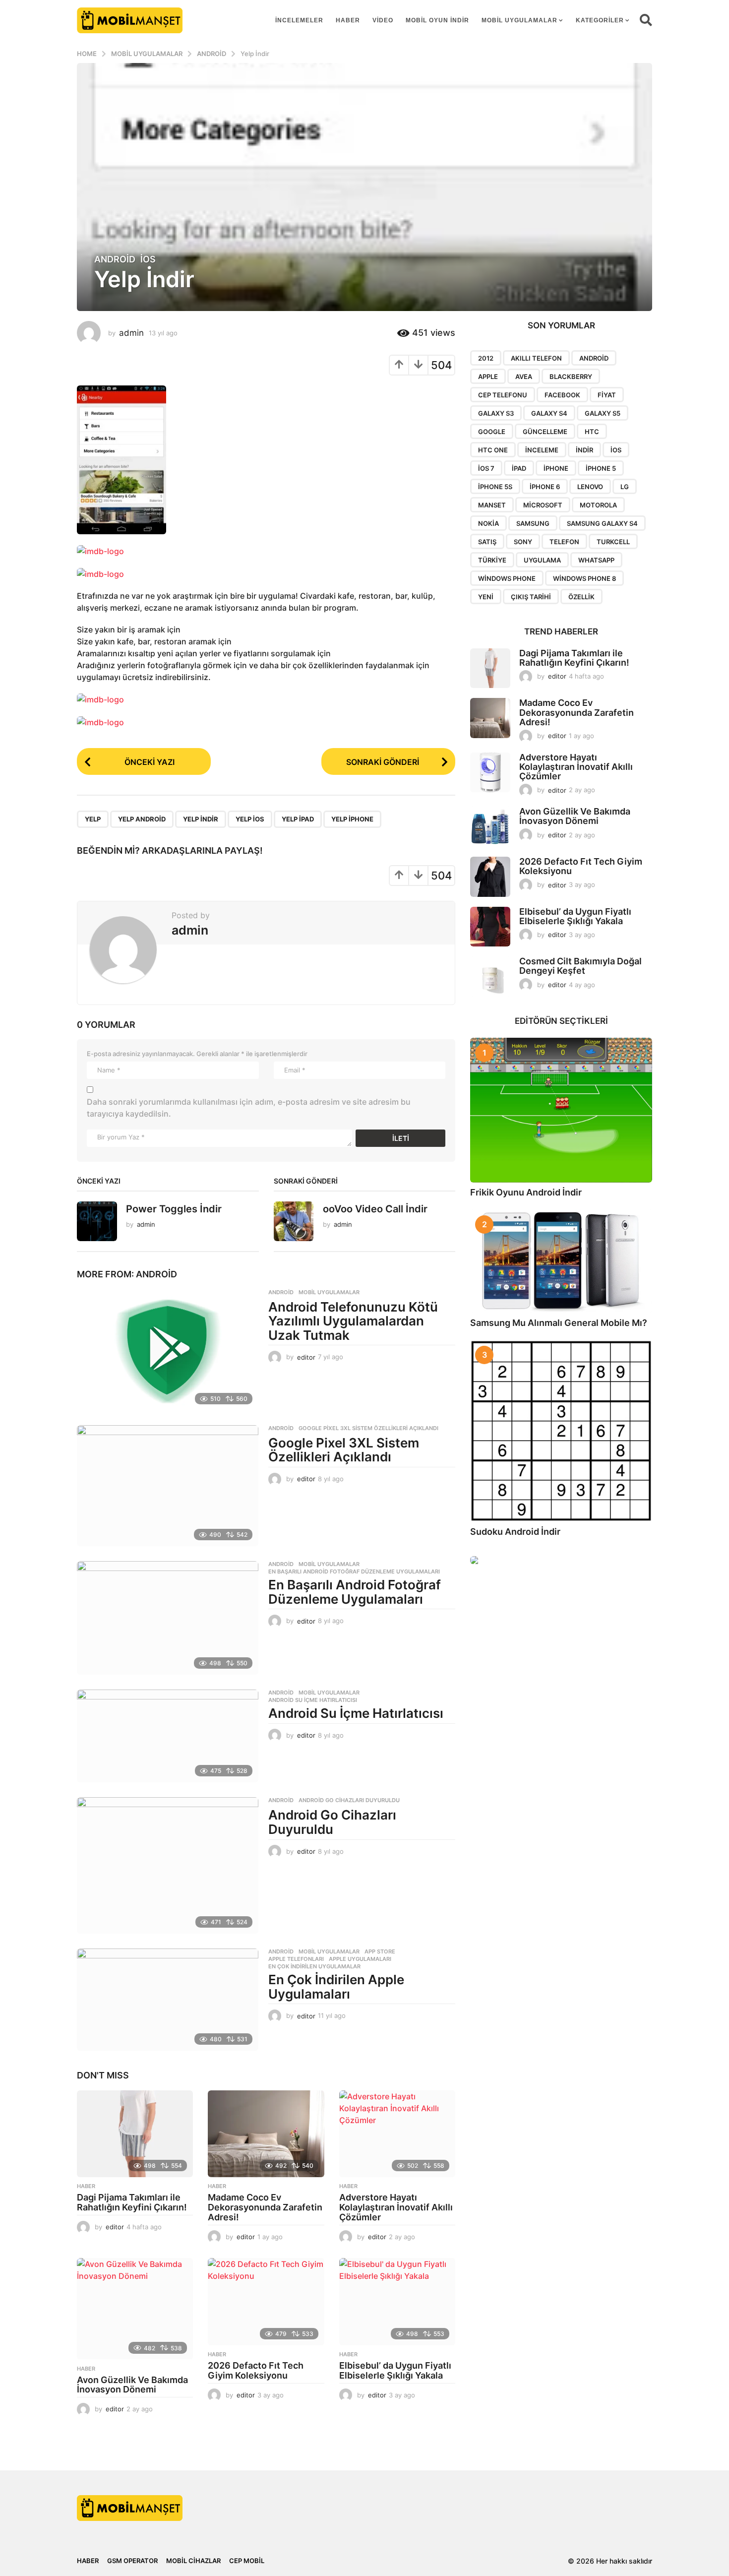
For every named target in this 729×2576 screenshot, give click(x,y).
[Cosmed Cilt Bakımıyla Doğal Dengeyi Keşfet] (490, 976)
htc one (493, 450)
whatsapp (596, 560)
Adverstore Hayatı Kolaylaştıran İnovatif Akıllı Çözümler (396, 2207)
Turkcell (613, 542)
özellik (581, 597)
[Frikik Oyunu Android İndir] (561, 1110)
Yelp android (142, 819)
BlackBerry (571, 377)
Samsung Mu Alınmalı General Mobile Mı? (559, 1323)
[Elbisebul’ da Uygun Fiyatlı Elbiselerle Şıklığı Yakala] (397, 2302)
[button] (646, 20)
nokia (488, 523)
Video (383, 20)
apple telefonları (296, 1959)
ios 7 (486, 468)
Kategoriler (600, 20)
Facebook (562, 395)
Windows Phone (507, 578)
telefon (564, 542)
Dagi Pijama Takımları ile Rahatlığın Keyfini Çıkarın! (132, 2202)
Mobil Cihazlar (193, 2561)
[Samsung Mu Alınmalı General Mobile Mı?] (561, 1261)
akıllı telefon (536, 358)
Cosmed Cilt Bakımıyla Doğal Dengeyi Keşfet (580, 966)
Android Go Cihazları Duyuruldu (349, 1800)
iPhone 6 (545, 487)
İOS (148, 259)
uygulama (542, 560)
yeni (486, 597)
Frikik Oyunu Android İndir (526, 1192)
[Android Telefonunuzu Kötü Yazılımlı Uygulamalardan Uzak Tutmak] (168, 1350)
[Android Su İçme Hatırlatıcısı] (168, 1736)
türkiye (492, 560)
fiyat (607, 395)
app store (380, 1951)
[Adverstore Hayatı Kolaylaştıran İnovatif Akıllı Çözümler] (397, 2134)
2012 (486, 358)
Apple (488, 377)
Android (115, 259)
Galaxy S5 (603, 413)
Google (492, 432)
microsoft (543, 505)
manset (492, 505)
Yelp (93, 819)
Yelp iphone (352, 819)
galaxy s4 (549, 413)
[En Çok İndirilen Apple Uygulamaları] (168, 2000)
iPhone (556, 468)
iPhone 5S (495, 487)
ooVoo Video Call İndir (375, 1209)
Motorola (598, 505)
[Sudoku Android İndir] (561, 1431)
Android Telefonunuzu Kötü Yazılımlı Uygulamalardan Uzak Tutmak (353, 1321)
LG (625, 487)
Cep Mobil (247, 2561)
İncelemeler (299, 20)
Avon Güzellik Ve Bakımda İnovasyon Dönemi (132, 2385)
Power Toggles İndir (174, 1209)
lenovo (590, 487)
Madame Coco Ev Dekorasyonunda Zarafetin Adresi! (265, 2207)
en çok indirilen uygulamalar (314, 1966)
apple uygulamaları (360, 1959)
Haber (348, 20)
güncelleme (545, 432)
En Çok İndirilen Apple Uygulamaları (336, 1987)
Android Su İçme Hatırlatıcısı (313, 1700)
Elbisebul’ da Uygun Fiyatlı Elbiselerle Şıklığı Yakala (395, 2370)
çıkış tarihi (531, 597)
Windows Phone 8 (584, 578)
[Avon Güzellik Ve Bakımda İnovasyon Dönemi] (135, 2309)
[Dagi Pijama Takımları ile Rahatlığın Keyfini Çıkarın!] (135, 2134)
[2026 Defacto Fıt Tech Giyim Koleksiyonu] (266, 2302)
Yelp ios (250, 819)
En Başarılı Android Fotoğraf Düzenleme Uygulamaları (354, 1571)
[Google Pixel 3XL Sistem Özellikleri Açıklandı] (168, 1486)
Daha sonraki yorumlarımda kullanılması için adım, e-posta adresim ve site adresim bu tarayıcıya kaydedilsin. (249, 1108)
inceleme (542, 450)
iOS (616, 450)
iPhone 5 (601, 468)
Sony (523, 542)
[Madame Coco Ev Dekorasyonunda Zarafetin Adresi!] (266, 2134)
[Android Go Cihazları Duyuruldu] (168, 1865)
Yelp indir (201, 819)
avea (524, 377)
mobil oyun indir (437, 20)
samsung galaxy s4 (602, 523)
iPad (519, 468)
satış (487, 542)
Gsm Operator (132, 2561)
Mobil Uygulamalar (519, 20)
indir (584, 450)
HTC (592, 432)
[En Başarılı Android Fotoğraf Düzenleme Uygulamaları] (168, 1618)
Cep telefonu (503, 395)
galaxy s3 (496, 413)
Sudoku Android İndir (515, 1532)
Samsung (533, 523)
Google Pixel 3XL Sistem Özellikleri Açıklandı (368, 1428)
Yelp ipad (298, 819)
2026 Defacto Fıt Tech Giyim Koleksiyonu (256, 2370)
